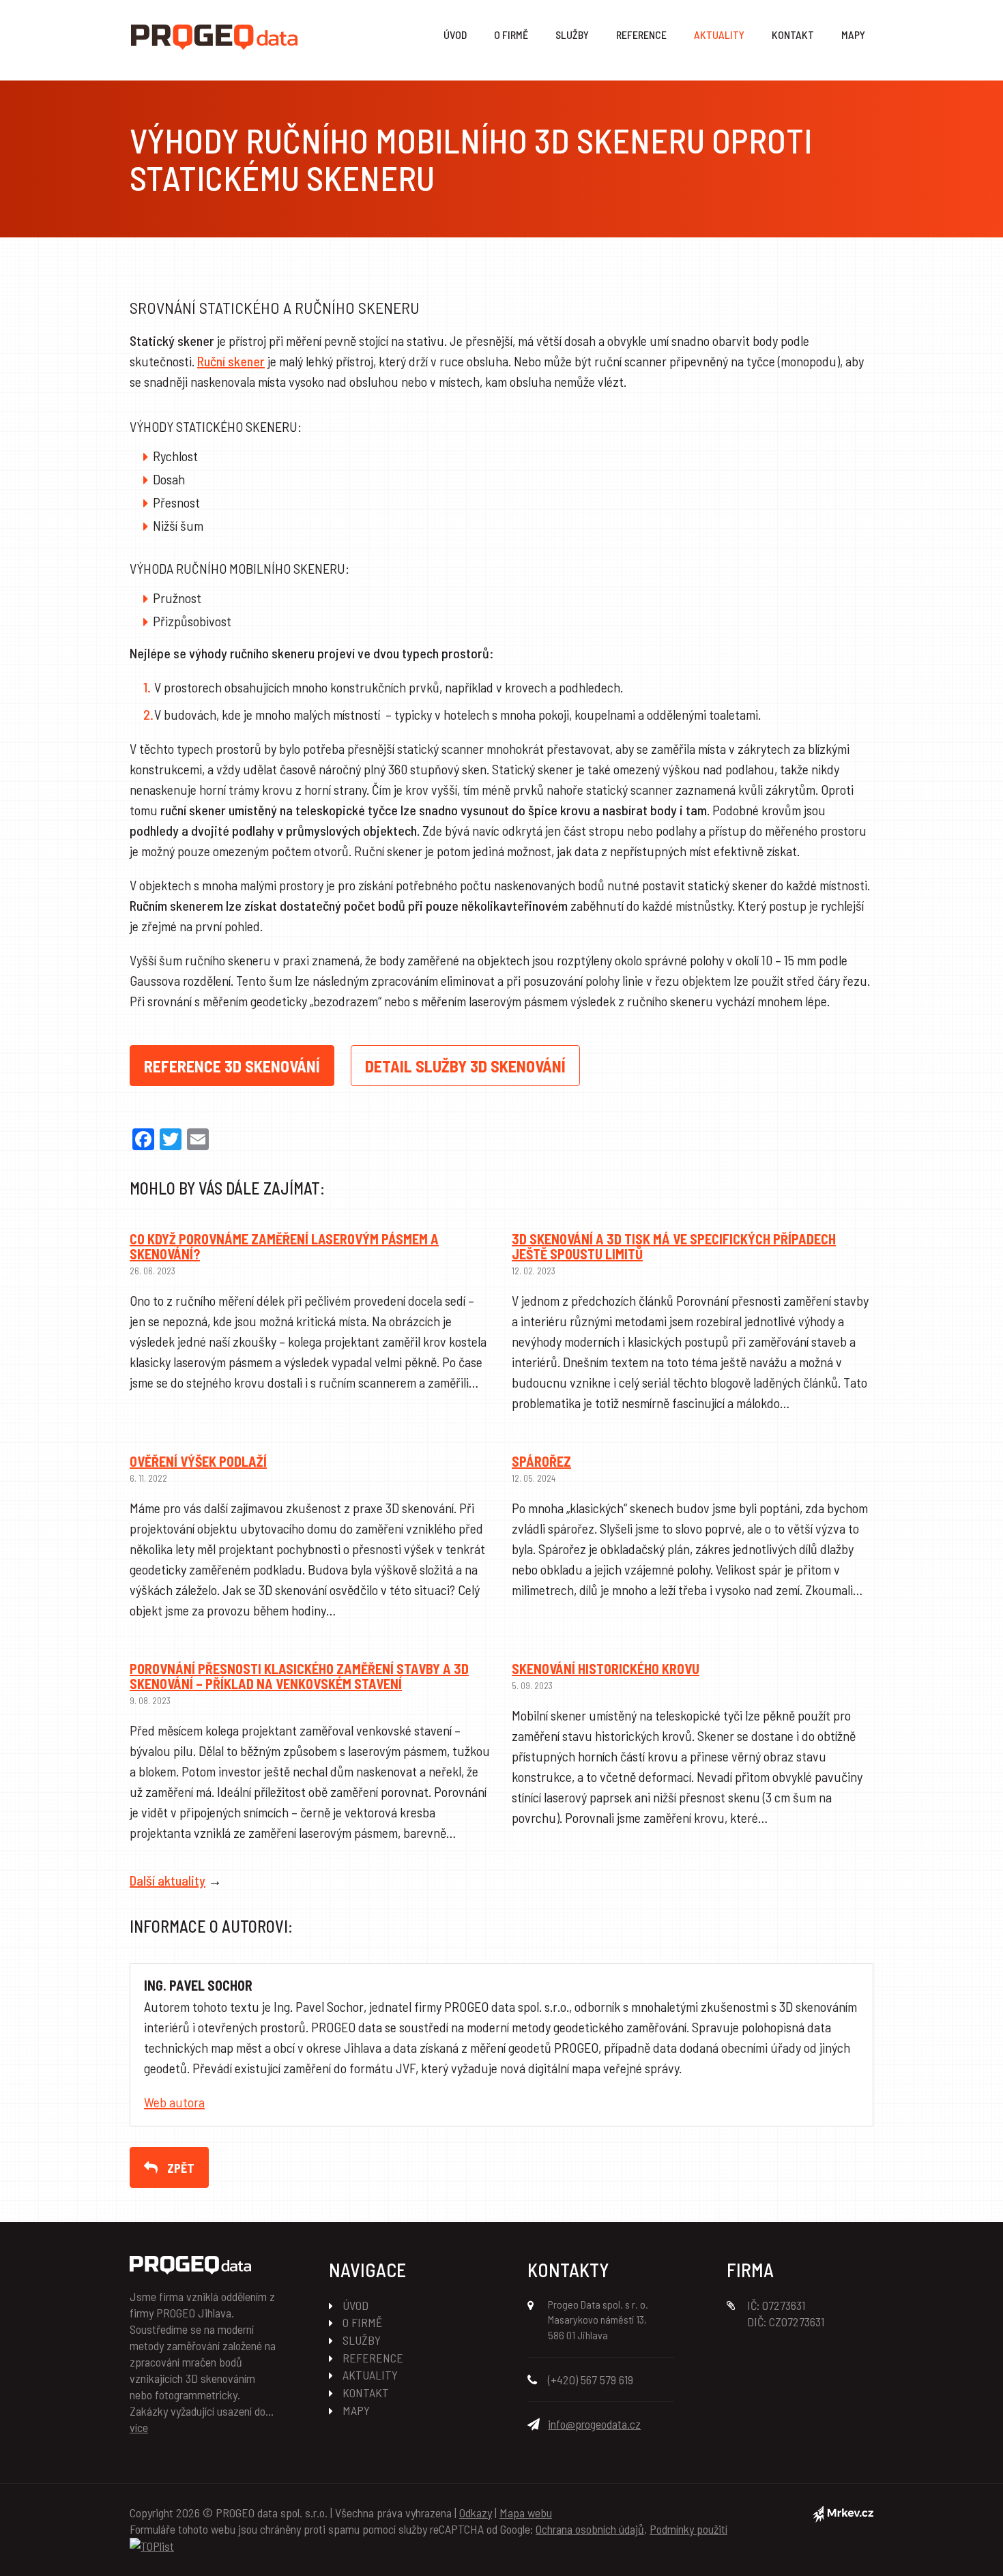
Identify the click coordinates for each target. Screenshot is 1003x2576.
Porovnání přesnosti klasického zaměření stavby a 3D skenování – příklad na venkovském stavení (299, 1676)
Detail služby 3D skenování (465, 1066)
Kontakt (793, 34)
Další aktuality (168, 1880)
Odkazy (476, 2513)
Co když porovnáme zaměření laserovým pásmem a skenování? (284, 1246)
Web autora (174, 2102)
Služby (572, 34)
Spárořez (541, 1461)
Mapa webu (526, 2513)
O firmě (511, 34)
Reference (641, 34)
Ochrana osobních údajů (590, 2529)
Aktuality (719, 34)
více (139, 2427)
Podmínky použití (688, 2529)
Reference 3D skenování (232, 1066)
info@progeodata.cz (594, 2424)
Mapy (853, 34)
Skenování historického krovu (606, 1669)
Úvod (455, 34)
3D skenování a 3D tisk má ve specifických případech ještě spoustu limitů (674, 1246)
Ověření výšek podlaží (198, 1461)
